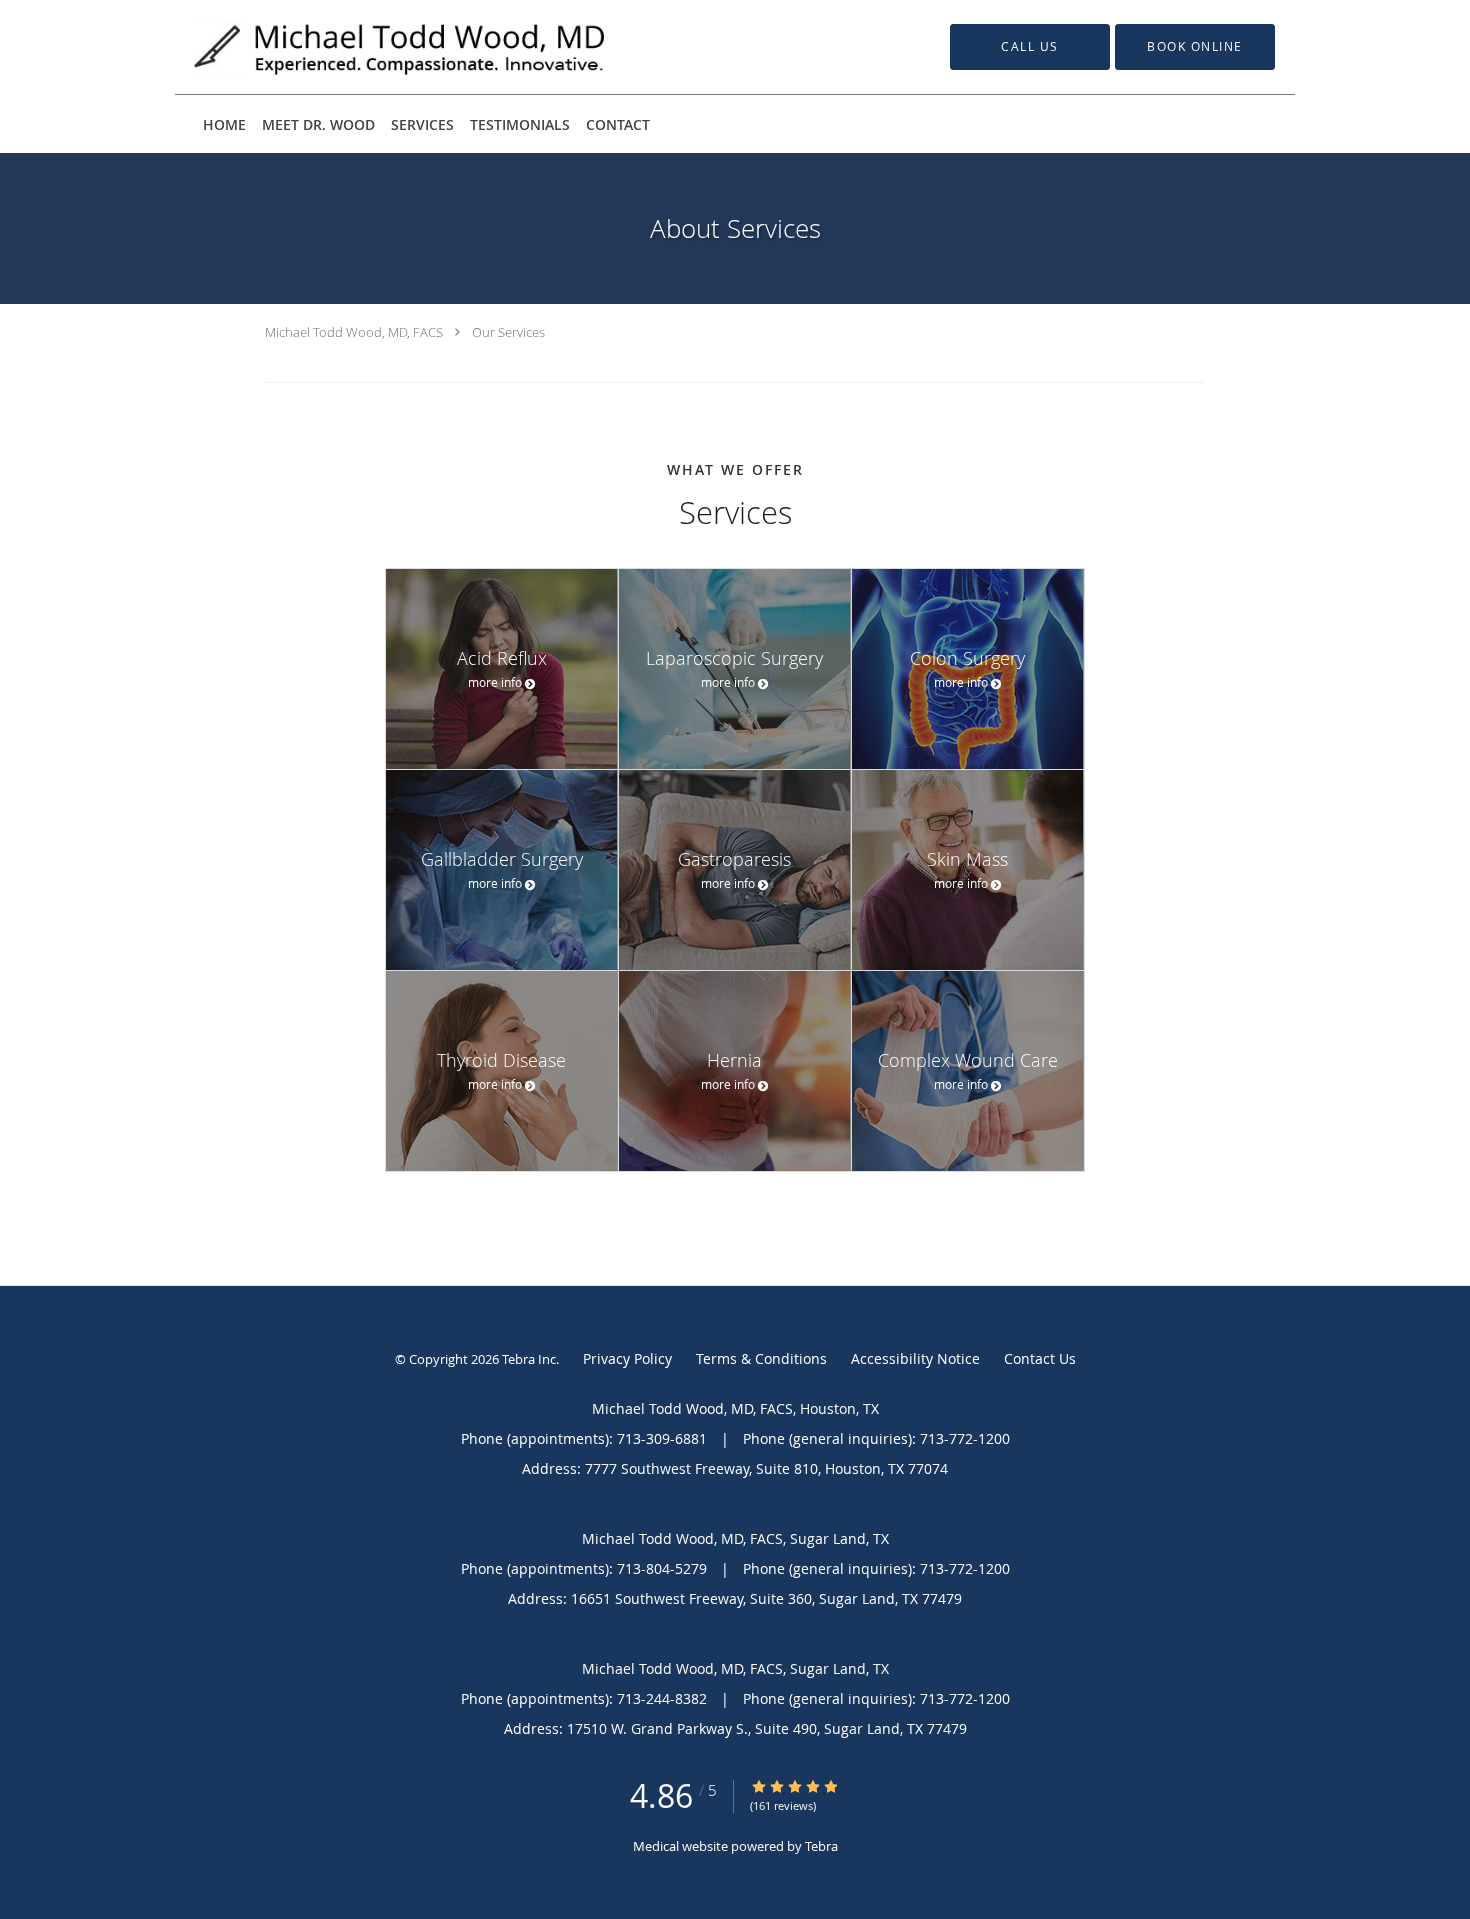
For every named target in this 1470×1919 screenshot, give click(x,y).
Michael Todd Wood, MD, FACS (354, 332)
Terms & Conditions (761, 1358)
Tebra (821, 1846)
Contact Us (1040, 1358)
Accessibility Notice (915, 1358)
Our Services (508, 332)
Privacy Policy (627, 1358)
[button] (1195, 47)
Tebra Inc (529, 1359)
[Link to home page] (370, 47)
